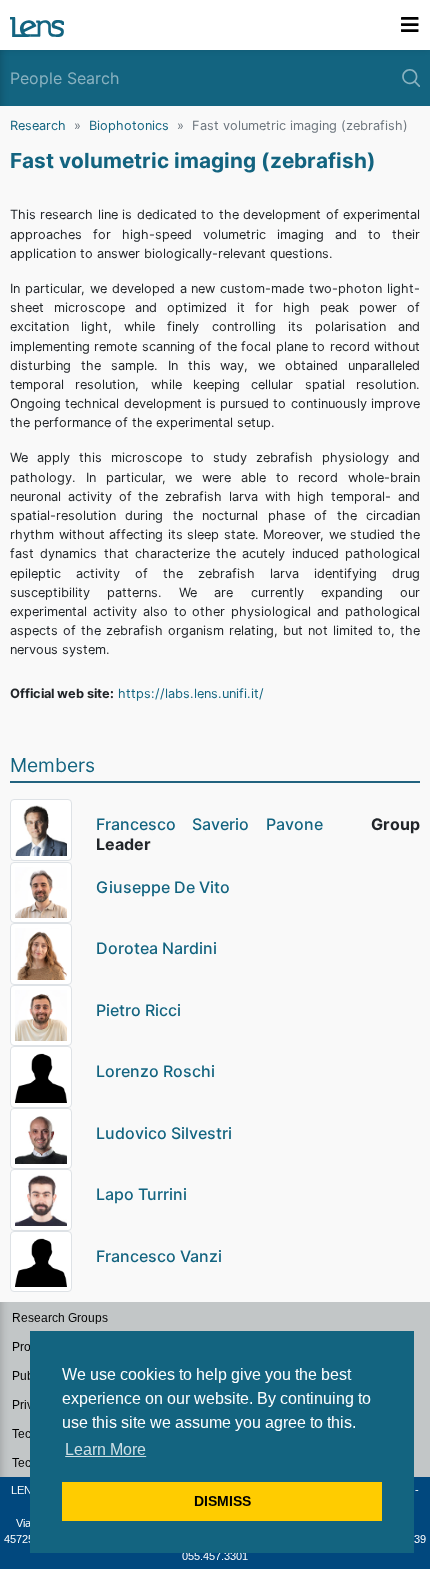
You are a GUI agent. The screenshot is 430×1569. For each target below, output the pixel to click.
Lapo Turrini (141, 1194)
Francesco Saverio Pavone (209, 824)
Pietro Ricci (138, 1010)
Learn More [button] (105, 1449)
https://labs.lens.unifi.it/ (191, 693)
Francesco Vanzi (159, 1256)
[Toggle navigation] (410, 25)
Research (38, 125)
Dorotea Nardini (156, 948)
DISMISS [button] (222, 1501)
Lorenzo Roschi (155, 1071)
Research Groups (60, 1318)
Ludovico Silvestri (164, 1133)
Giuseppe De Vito (163, 887)
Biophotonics (129, 125)
